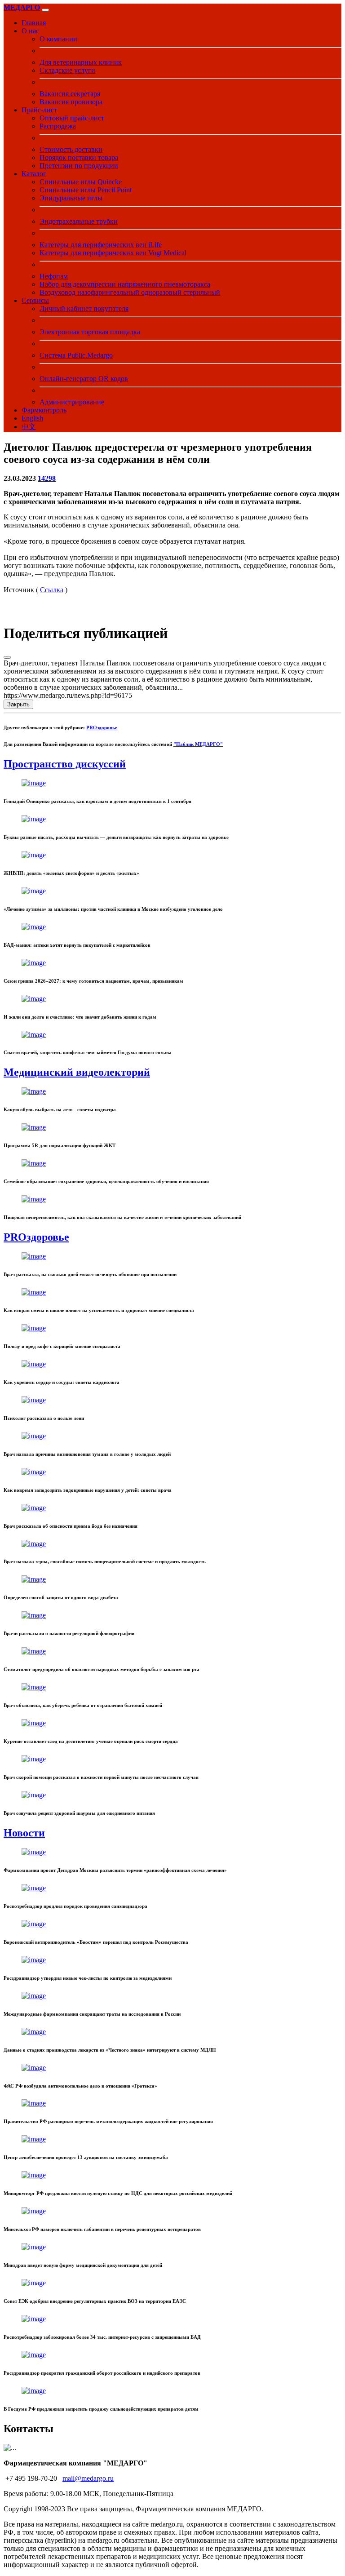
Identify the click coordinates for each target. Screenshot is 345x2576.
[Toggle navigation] (45, 10)
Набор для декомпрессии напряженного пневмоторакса (125, 284)
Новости (24, 1833)
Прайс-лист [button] (39, 110)
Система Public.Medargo (76, 355)
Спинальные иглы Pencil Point (86, 190)
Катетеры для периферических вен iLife (101, 245)
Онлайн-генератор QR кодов (84, 379)
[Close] (7, 657)
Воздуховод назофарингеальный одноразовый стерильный (130, 292)
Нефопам (54, 276)
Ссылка (52, 590)
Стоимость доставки (71, 149)
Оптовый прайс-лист (72, 118)
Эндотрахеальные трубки (79, 221)
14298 (47, 478)
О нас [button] (30, 31)
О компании (58, 39)
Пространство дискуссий (65, 764)
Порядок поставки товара (79, 157)
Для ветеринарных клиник (81, 62)
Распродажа (58, 126)
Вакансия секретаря (70, 94)
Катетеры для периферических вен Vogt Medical (113, 253)
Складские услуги (67, 70)
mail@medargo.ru (88, 2478)
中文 (29, 427)
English (32, 418)
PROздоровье (102, 727)
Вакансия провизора (71, 102)
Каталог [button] (34, 174)
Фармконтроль (44, 410)
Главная (34, 23)
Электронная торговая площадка (90, 332)
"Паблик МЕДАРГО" (198, 744)
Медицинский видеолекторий (77, 1072)
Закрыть (18, 704)
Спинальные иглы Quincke (81, 182)
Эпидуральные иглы (71, 198)
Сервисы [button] (35, 300)
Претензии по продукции (79, 166)
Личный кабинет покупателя (84, 308)
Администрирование (72, 402)
